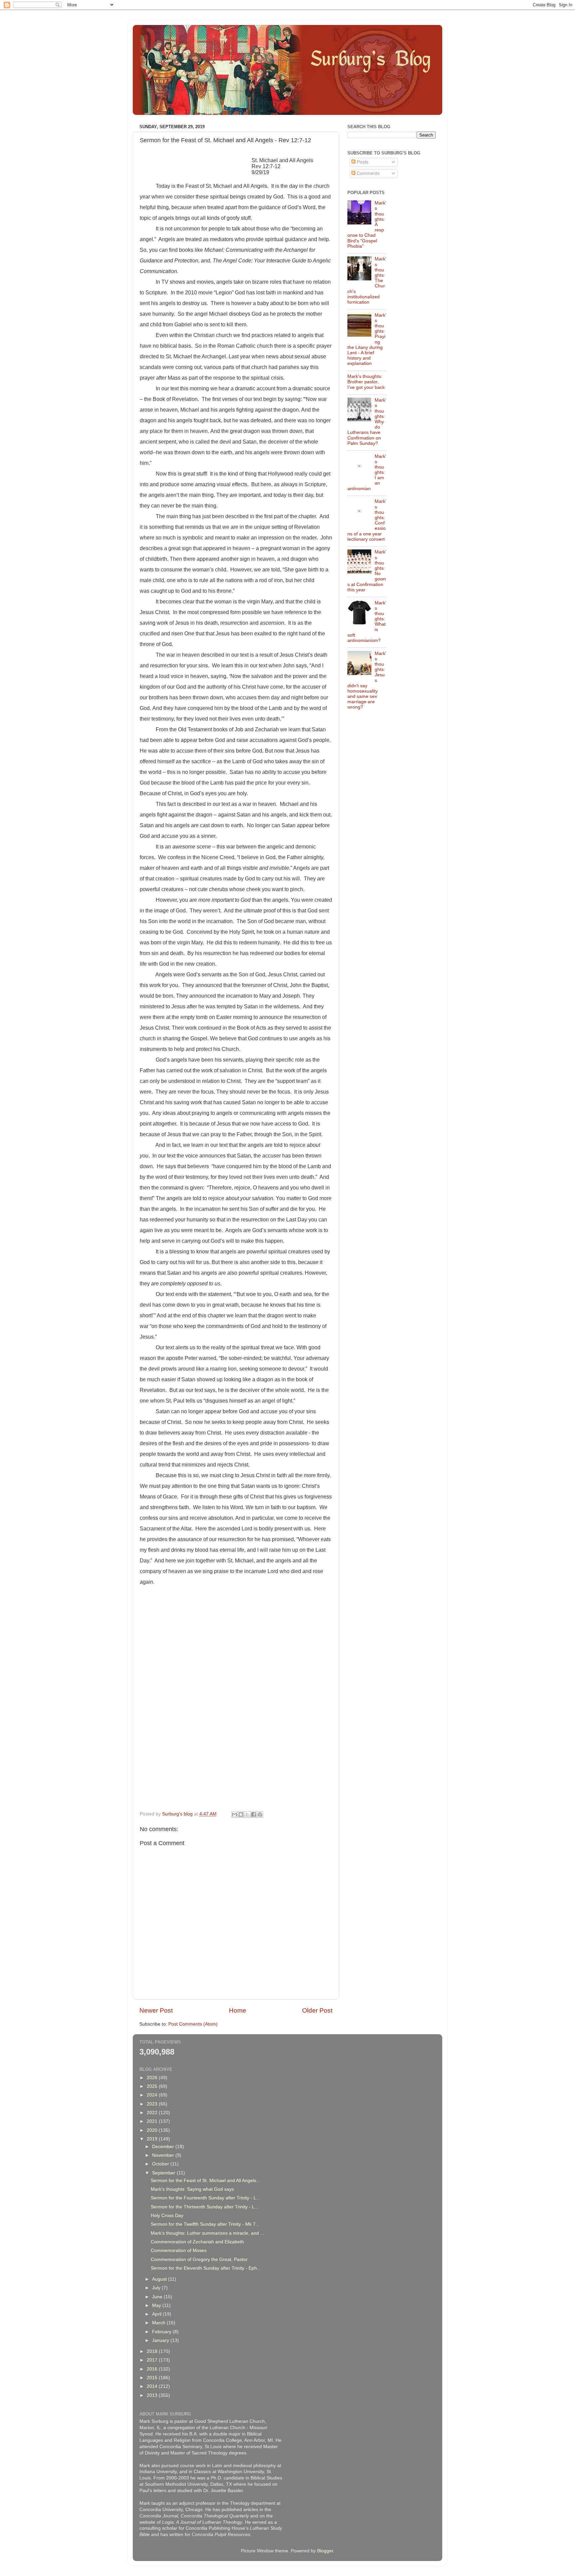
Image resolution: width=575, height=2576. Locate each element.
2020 (153, 2130)
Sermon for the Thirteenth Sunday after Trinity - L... (205, 2207)
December (164, 2147)
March (159, 2323)
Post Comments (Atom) (193, 2024)
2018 (153, 2351)
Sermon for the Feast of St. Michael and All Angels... (205, 2181)
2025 (153, 2086)
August (160, 2279)
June (158, 2297)
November (164, 2155)
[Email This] (235, 1814)
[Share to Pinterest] (260, 1814)
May (157, 2305)
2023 (153, 2104)
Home (238, 2010)
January (161, 2340)
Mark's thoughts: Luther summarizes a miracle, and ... (207, 2233)
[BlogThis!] (241, 1814)
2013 (153, 2395)
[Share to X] (247, 1814)
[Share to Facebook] (254, 1814)
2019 (153, 2139)
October (161, 2164)
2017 (153, 2360)
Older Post (317, 2010)
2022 (153, 2113)
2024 (153, 2095)
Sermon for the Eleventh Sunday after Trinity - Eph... (206, 2268)
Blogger (325, 2551)
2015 (153, 2378)
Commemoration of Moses (179, 2251)
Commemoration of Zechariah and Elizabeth (197, 2242)
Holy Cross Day (167, 2216)
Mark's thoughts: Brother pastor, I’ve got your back (366, 382)
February (162, 2332)
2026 (153, 2078)
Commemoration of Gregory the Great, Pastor (199, 2259)
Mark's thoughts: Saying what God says (192, 2189)
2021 (153, 2121)
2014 (153, 2386)
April (157, 2314)
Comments (368, 173)
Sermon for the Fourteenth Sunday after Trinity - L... (205, 2198)
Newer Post (156, 2010)
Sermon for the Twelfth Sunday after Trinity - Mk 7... (205, 2224)
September (164, 2173)
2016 (153, 2369)
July (157, 2288)
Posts (362, 162)
